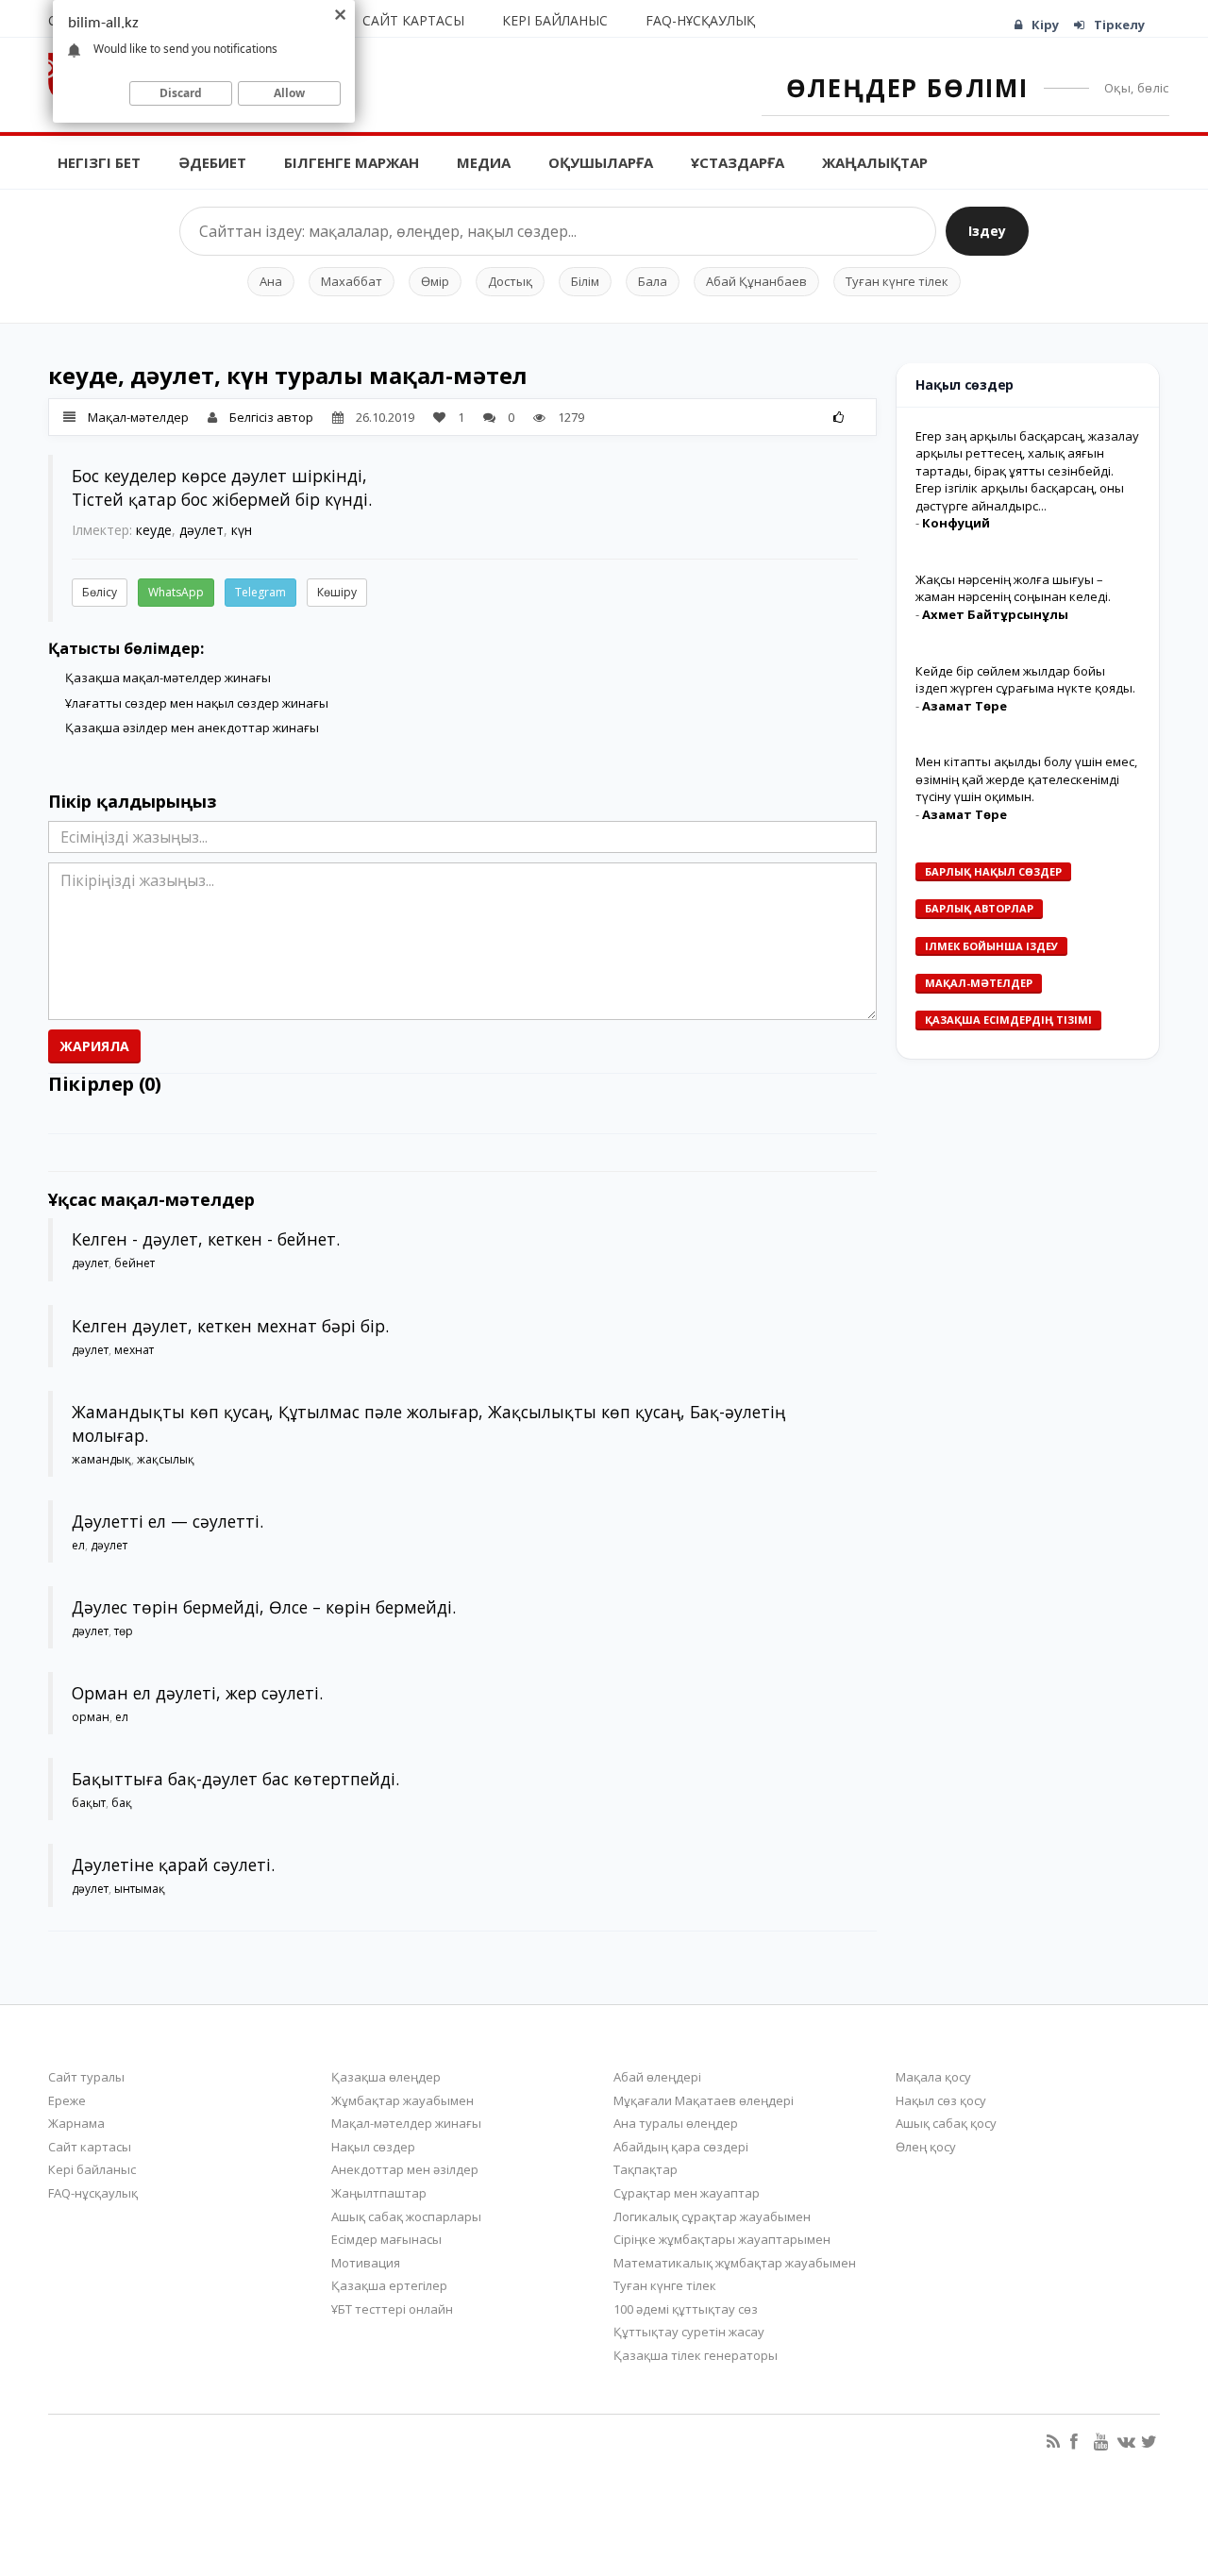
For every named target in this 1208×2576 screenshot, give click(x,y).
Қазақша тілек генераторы (696, 2355)
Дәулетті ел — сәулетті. (168, 1521)
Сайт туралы (86, 2077)
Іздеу (987, 231)
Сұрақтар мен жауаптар (687, 2193)
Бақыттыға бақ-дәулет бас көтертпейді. (235, 1779)
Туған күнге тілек (897, 281)
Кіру (1045, 25)
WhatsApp (176, 592)
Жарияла (94, 1046)
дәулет (201, 530)
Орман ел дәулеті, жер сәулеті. (197, 1693)
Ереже (67, 2100)
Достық (510, 281)
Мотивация (366, 2263)
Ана (271, 281)
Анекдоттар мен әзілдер (405, 2169)
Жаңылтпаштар (379, 2193)
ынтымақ (140, 1889)
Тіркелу (1119, 25)
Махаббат (352, 281)
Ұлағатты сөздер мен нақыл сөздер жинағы (197, 703)
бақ (122, 1803)
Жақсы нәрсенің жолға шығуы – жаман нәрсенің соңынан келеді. (1013, 588)
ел (78, 1545)
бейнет (134, 1263)
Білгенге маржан (352, 162)
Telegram (260, 592)
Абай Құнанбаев (756, 281)
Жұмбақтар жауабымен (403, 2100)
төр (124, 1631)
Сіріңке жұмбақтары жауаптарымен (722, 2239)
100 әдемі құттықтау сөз (686, 2309)
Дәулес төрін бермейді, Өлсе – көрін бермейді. (264, 1607)
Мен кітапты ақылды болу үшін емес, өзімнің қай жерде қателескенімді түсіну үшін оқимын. (1026, 779)
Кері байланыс (555, 20)
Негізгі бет (99, 162)
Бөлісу (100, 592)
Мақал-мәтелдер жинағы (406, 2123)
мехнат (134, 1350)
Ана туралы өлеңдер (676, 2123)
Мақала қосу (933, 2077)
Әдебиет (212, 162)
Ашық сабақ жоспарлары (406, 2216)
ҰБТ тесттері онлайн (392, 2309)
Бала (653, 281)
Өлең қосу (926, 2147)
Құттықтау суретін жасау (689, 2332)
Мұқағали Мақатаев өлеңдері (704, 2100)
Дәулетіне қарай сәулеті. (173, 1865)
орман (91, 1717)
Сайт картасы (413, 20)
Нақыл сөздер (373, 2147)
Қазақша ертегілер (389, 2285)
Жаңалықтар (875, 162)
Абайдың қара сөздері (681, 2147)
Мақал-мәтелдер (138, 417)
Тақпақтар (646, 2169)
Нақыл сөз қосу (941, 2100)
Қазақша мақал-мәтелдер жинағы (168, 677)
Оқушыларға (601, 162)
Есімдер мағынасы (386, 2239)
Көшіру (337, 592)
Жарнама (76, 2123)
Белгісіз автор (271, 417)
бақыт (89, 1803)
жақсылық (166, 1459)
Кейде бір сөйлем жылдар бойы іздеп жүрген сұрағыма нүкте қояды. (1025, 680)
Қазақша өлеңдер (386, 2077)
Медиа (484, 162)
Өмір (435, 281)
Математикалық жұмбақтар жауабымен (735, 2263)
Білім (585, 281)
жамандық (101, 1459)
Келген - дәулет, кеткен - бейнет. (206, 1239)
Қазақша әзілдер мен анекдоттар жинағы (192, 728)
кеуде (154, 530)
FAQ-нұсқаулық (700, 20)
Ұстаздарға (738, 162)
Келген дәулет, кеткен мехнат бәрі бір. (230, 1326)
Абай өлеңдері (657, 2077)
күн (242, 530)
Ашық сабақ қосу (946, 2123)
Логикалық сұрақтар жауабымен (712, 2216)
